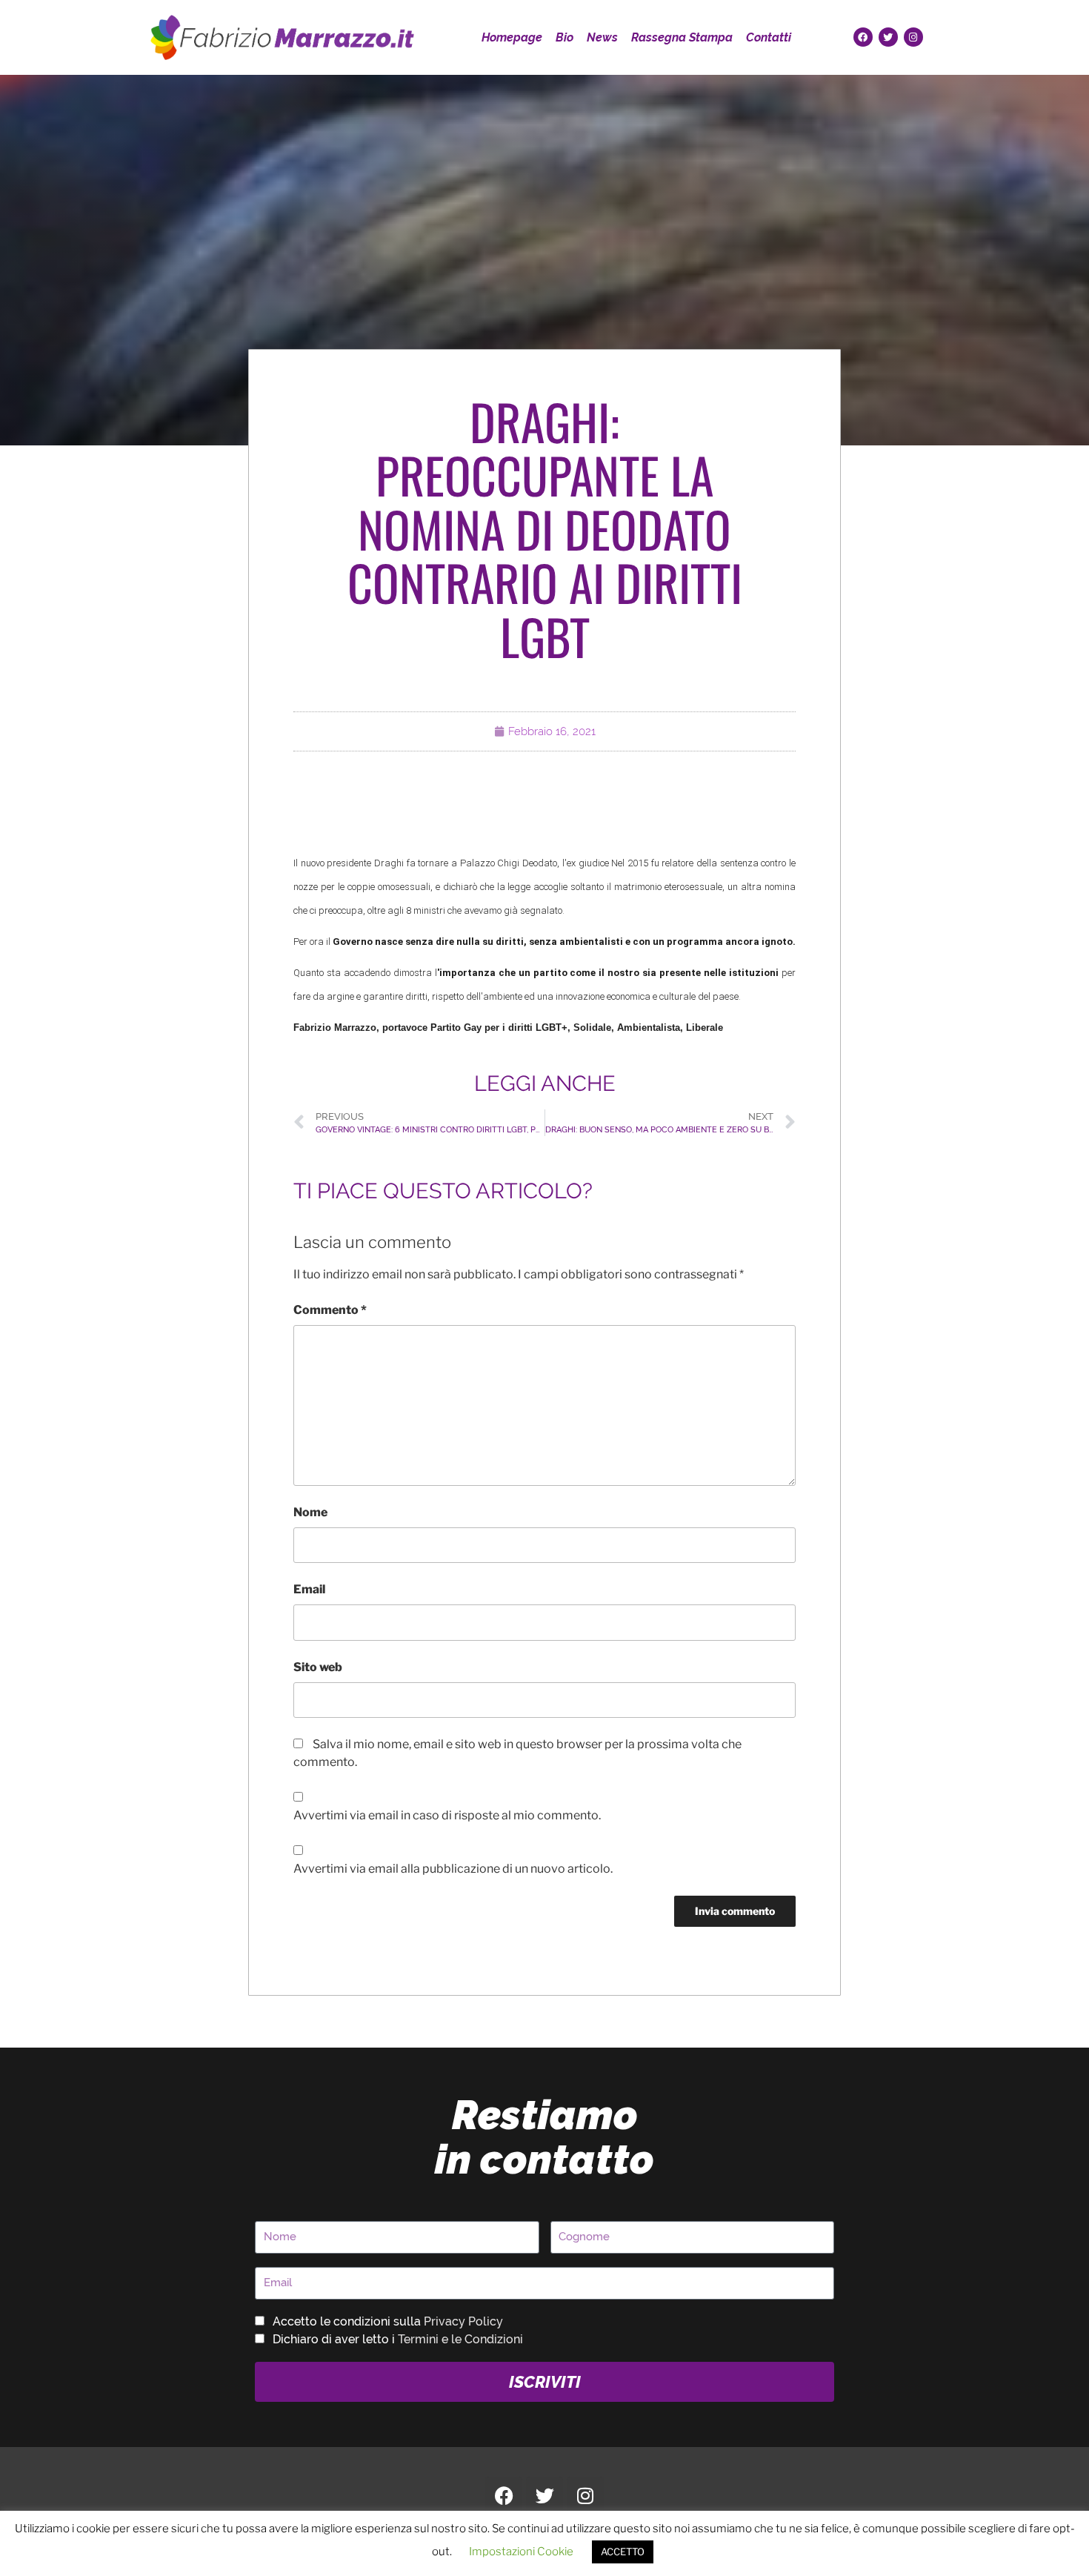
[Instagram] (913, 37)
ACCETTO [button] (623, 2552)
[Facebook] (863, 37)
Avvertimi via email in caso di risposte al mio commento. (447, 1815)
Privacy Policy (463, 2321)
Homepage (512, 37)
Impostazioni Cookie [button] (521, 2552)
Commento (330, 1310)
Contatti (769, 37)
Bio (565, 37)
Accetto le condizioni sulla (388, 2321)
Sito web (318, 1667)
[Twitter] (888, 37)
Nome (310, 1512)
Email (309, 1589)
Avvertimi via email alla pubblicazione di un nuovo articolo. (453, 1869)
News (602, 37)
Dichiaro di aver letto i (398, 2339)
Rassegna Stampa (682, 37)
